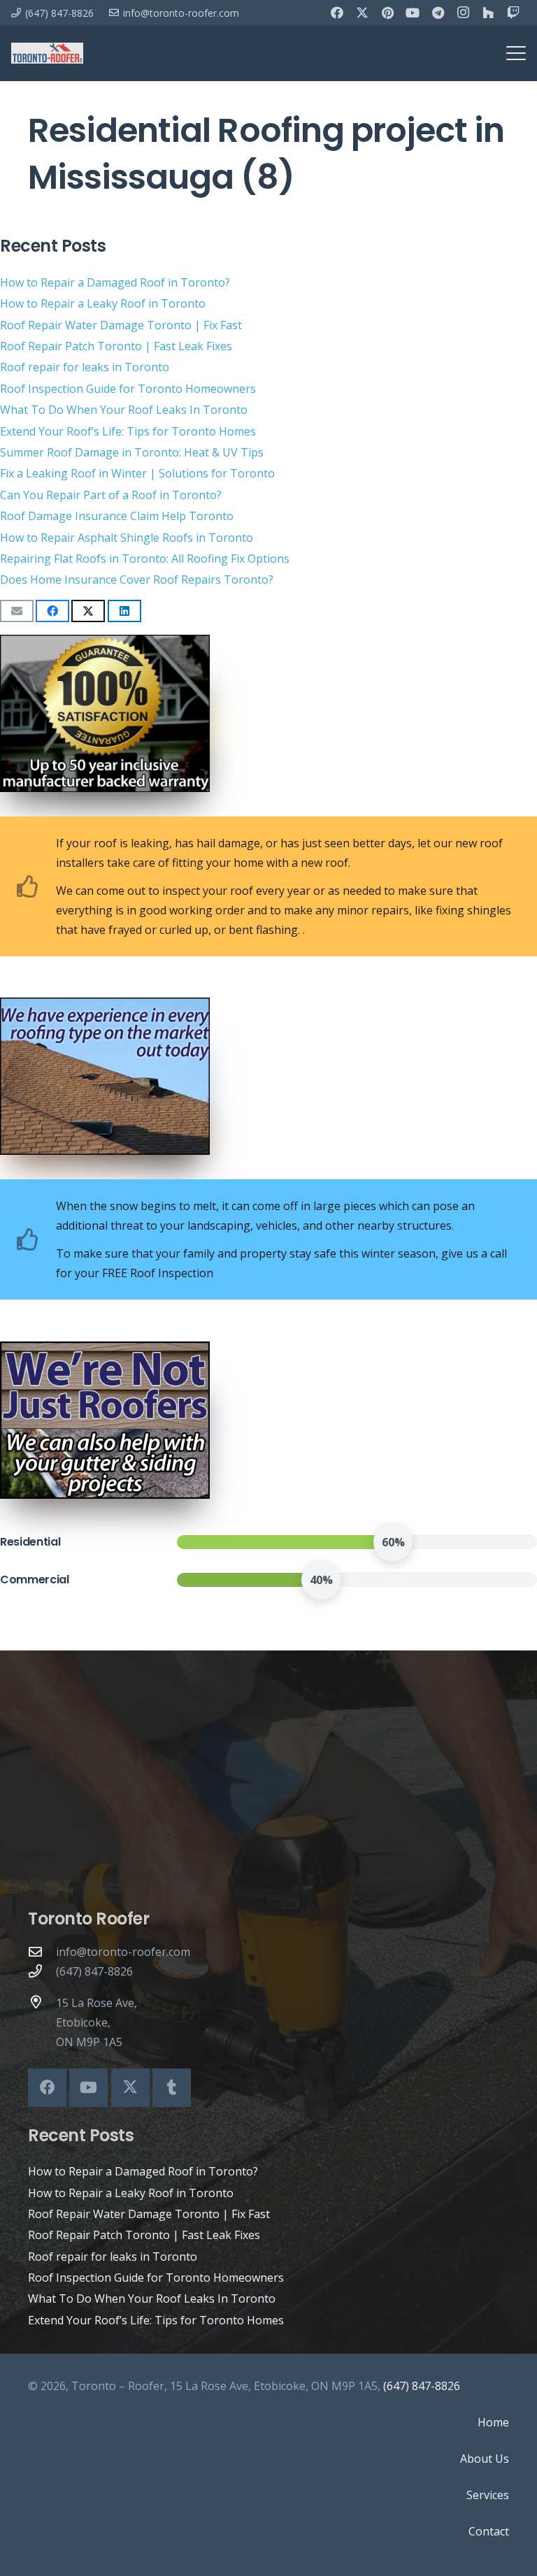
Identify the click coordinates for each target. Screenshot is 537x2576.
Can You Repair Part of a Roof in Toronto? (111, 495)
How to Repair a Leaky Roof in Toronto (103, 303)
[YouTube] (413, 13)
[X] (362, 13)
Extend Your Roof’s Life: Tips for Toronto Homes (128, 431)
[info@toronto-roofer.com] (42, 1951)
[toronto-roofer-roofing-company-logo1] (47, 53)
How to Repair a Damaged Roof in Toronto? (115, 282)
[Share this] (52, 611)
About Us (485, 2459)
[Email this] (17, 611)
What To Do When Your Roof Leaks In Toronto (124, 410)
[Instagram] (463, 13)
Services (488, 2495)
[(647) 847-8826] (42, 1971)
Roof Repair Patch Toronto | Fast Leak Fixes (116, 346)
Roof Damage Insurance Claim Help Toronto (117, 516)
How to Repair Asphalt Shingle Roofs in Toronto (127, 538)
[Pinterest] (387, 13)
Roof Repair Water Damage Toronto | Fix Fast (121, 325)
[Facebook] (337, 13)
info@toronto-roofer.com (123, 1952)
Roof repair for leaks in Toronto (85, 367)
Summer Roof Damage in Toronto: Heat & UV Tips (132, 452)
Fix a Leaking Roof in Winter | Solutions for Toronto (137, 473)
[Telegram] (438, 13)
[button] (516, 53)
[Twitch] (513, 13)
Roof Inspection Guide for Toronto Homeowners (128, 389)
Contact (489, 2531)
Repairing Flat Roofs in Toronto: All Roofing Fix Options (145, 559)
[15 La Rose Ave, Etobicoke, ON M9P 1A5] (42, 2002)
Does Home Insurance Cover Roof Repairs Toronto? (137, 580)
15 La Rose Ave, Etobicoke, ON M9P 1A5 (96, 2022)
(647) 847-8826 (94, 1971)
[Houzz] (488, 13)
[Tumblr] (172, 2088)
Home (493, 2422)
